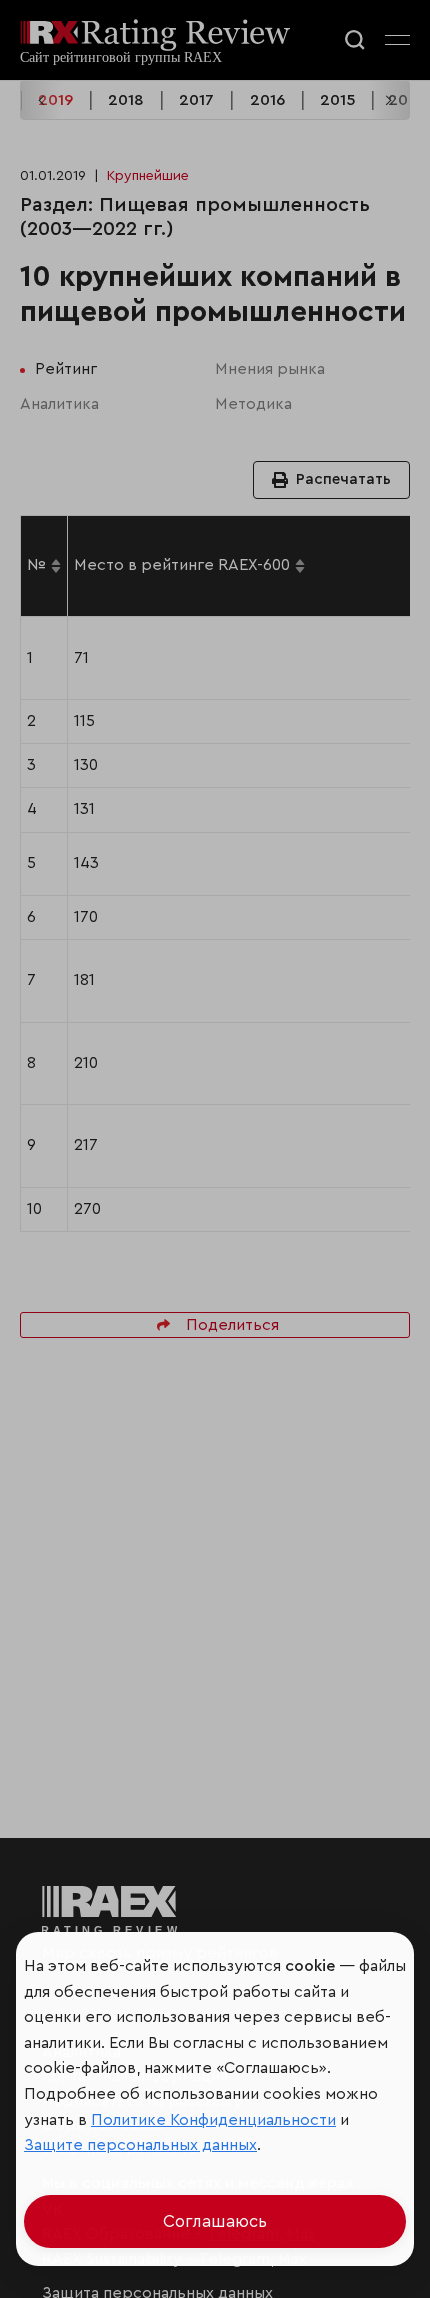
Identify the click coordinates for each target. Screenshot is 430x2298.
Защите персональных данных (140, 2145)
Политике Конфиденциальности (213, 2120)
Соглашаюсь (215, 2221)
